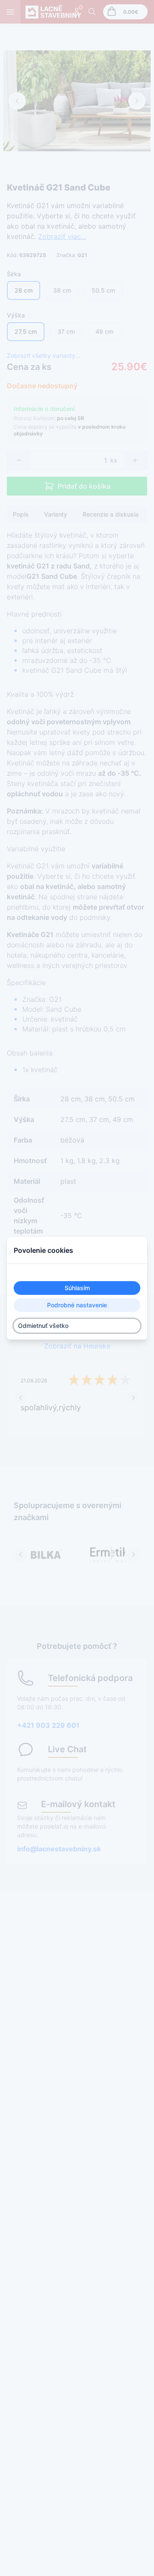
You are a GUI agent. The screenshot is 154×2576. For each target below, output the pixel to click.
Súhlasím (77, 1288)
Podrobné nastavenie (77, 1305)
